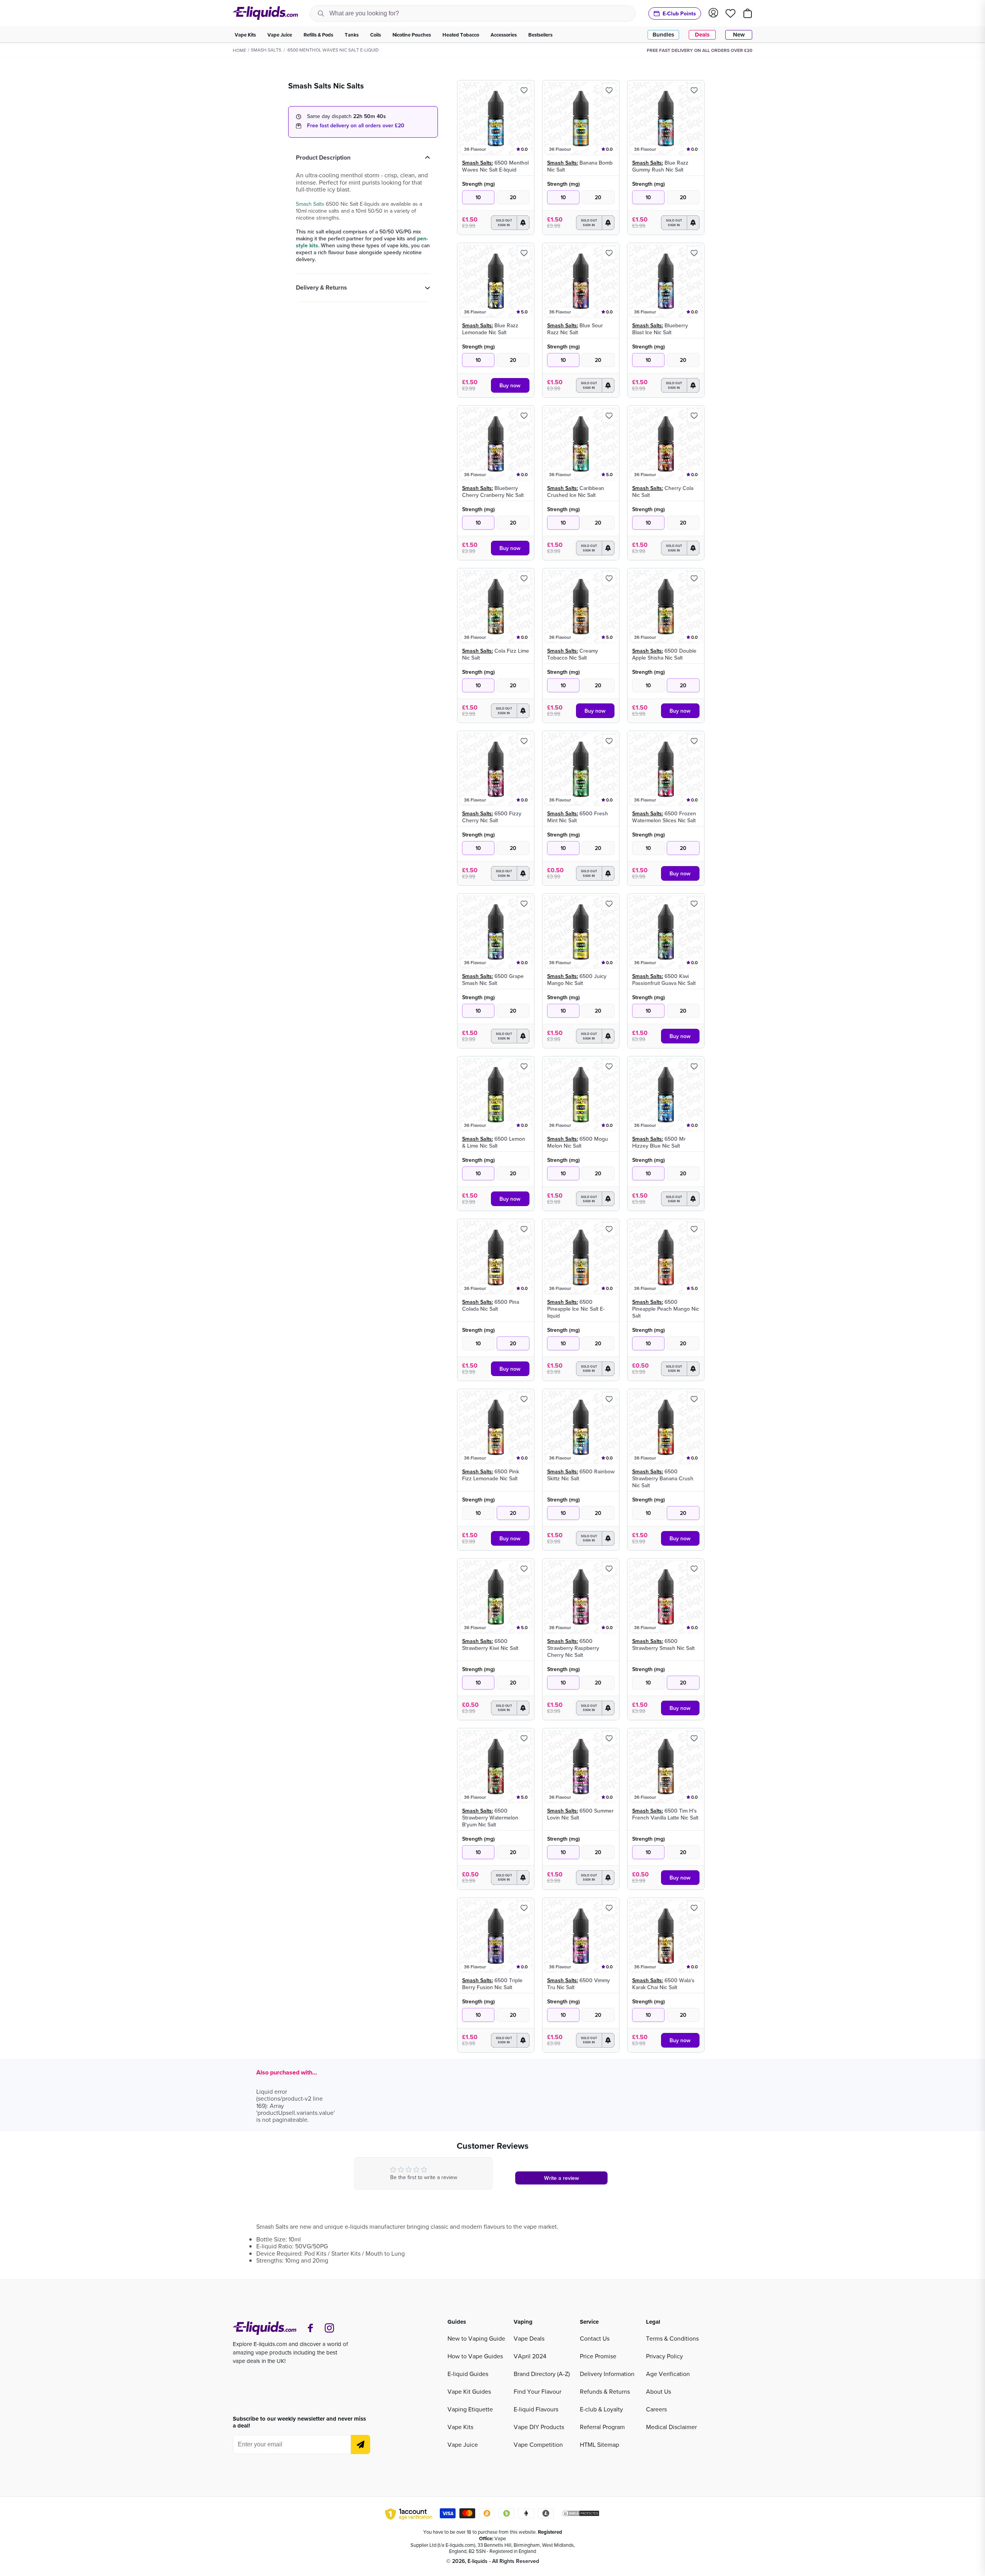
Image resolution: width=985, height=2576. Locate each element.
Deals (702, 35)
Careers (656, 2409)
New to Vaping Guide (476, 2338)
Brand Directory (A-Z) (542, 2374)
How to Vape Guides (475, 2356)
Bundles (663, 35)
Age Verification (668, 2374)
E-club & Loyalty (601, 2409)
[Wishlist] (730, 13)
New (739, 35)
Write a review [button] (562, 2178)
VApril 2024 (530, 2356)
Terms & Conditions (672, 2338)
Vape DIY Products (539, 2427)
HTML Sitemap (599, 2444)
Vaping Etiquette (470, 2409)
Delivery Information (607, 2374)
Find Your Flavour (538, 2391)
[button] (510, 223)
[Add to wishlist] (524, 90)
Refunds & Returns (605, 2391)
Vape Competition (538, 2444)
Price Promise (598, 2356)
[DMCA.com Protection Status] (581, 2514)
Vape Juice (463, 2444)
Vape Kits (460, 2427)
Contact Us (595, 2338)
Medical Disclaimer (671, 2427)
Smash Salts (266, 50)
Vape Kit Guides (469, 2391)
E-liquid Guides (468, 2374)
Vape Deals (529, 2338)
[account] (713, 13)
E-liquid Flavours (536, 2409)
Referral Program (602, 2427)
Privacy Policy (664, 2356)
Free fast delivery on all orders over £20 (356, 125)
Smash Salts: (477, 163)
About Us (659, 2391)
